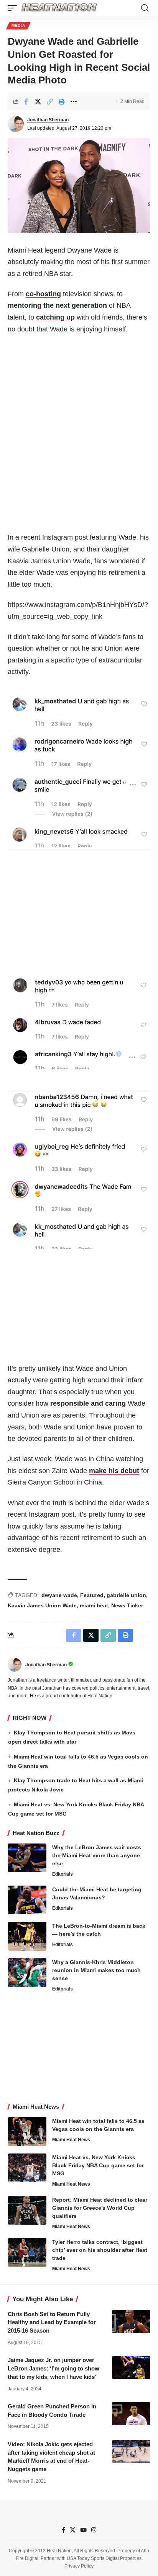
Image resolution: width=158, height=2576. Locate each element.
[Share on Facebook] (26, 101)
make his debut (114, 1471)
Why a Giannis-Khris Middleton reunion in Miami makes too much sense (96, 1970)
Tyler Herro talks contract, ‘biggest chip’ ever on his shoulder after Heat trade (100, 2250)
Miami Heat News (71, 2140)
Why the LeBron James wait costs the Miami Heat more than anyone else (97, 1855)
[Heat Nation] (59, 8)
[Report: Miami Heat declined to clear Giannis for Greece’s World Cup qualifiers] (27, 2210)
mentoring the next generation (57, 305)
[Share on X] (38, 101)
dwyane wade (59, 1595)
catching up (55, 317)
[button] (14, 8)
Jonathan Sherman (48, 120)
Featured (92, 1595)
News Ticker (127, 1605)
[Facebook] (63, 2530)
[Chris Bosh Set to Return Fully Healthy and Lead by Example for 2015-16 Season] (131, 2321)
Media (18, 25)
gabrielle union (126, 1595)
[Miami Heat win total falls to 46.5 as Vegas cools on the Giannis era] (27, 2131)
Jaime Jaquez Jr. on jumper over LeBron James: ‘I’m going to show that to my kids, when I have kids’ (53, 2368)
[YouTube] (83, 2530)
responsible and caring (88, 1403)
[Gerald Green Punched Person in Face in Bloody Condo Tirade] (131, 2414)
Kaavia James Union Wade (42, 1605)
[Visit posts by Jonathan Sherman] (16, 124)
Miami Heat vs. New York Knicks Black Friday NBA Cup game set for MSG (98, 2165)
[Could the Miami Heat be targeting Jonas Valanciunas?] (27, 1900)
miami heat (94, 1605)
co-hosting (43, 294)
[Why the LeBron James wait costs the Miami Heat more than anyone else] (27, 1858)
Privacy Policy (79, 2566)
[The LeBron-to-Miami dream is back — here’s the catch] (27, 1936)
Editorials (63, 1874)
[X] (73, 2530)
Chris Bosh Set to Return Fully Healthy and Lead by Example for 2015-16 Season (52, 2322)
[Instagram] (94, 2530)
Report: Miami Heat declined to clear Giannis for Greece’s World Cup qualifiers (100, 2208)
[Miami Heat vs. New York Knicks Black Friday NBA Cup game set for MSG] (27, 2168)
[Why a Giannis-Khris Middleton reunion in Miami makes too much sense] (27, 1973)
